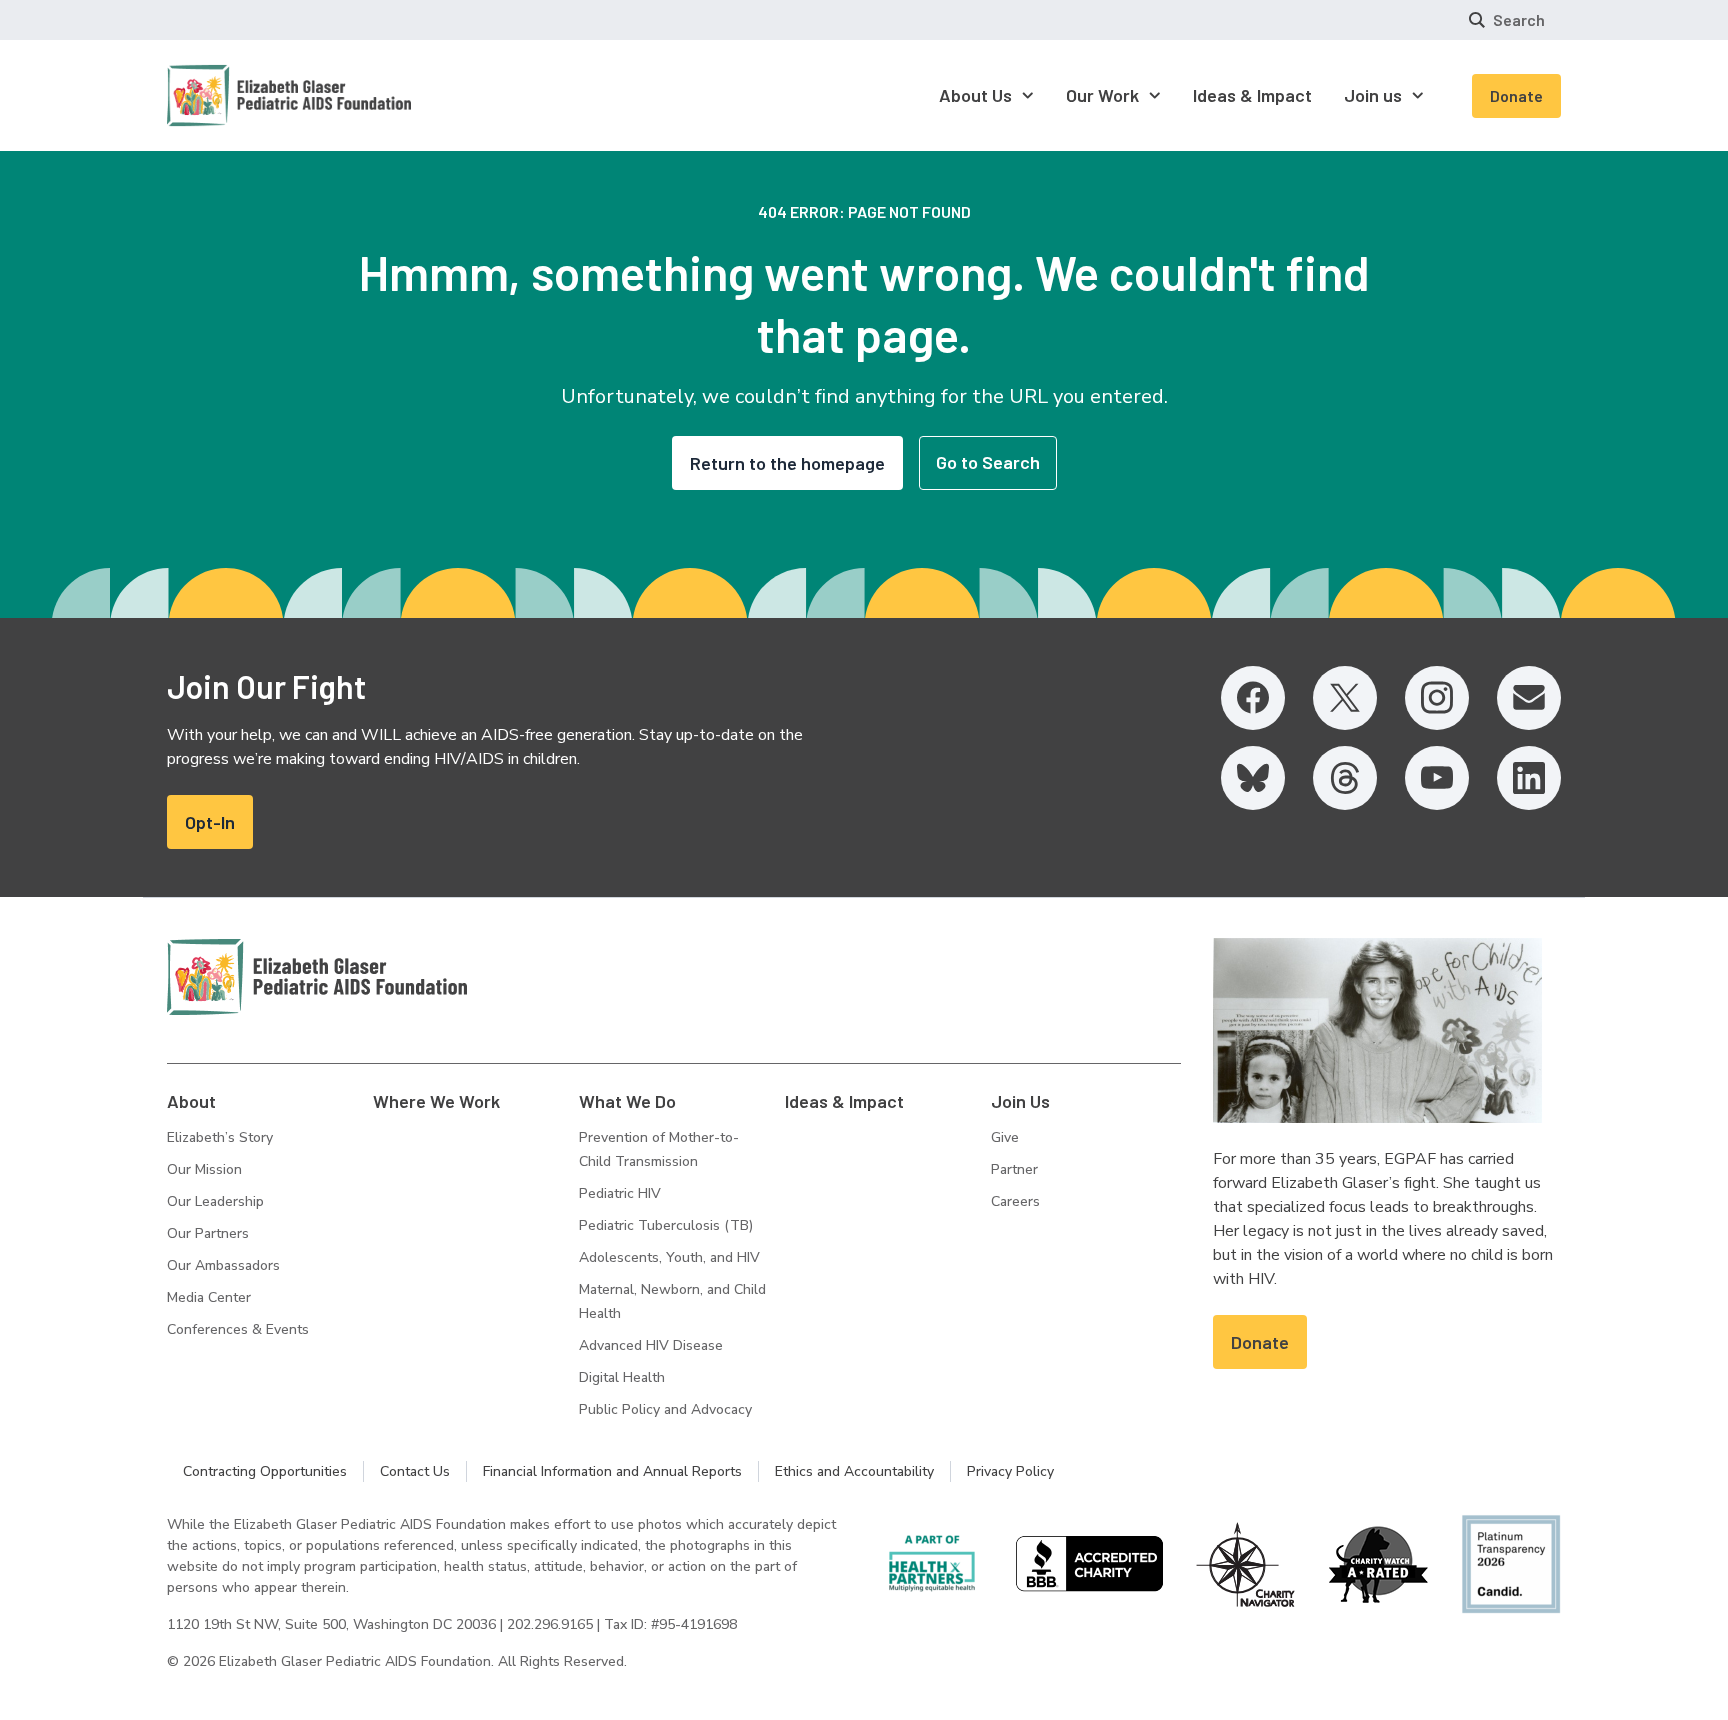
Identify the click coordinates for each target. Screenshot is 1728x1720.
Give (1005, 1137)
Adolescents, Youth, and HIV (669, 1257)
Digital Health (622, 1377)
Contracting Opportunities (265, 1471)
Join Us (1020, 1101)
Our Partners (208, 1233)
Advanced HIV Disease (651, 1345)
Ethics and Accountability (854, 1471)
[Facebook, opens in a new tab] (1253, 698)
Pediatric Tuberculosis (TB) (666, 1225)
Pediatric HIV (620, 1193)
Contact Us (415, 1471)
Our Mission (204, 1169)
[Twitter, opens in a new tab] (1345, 698)
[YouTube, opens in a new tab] (1437, 778)
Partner (1014, 1169)
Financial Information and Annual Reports (612, 1471)
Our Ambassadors (223, 1265)
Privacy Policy (1010, 1471)
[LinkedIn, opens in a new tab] (1529, 778)
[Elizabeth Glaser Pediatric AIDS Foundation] (317, 977)
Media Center (209, 1297)
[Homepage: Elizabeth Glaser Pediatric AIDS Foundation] (237, 95)
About (191, 1101)
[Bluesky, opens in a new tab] (1253, 778)
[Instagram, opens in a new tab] (1437, 698)
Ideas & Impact (844, 1101)
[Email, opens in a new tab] (1529, 698)
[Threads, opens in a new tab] (1345, 778)
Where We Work (436, 1101)
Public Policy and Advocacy (665, 1409)
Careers (1015, 1201)
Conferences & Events (238, 1329)
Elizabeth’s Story (220, 1137)
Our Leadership (215, 1201)
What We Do (627, 1101)
